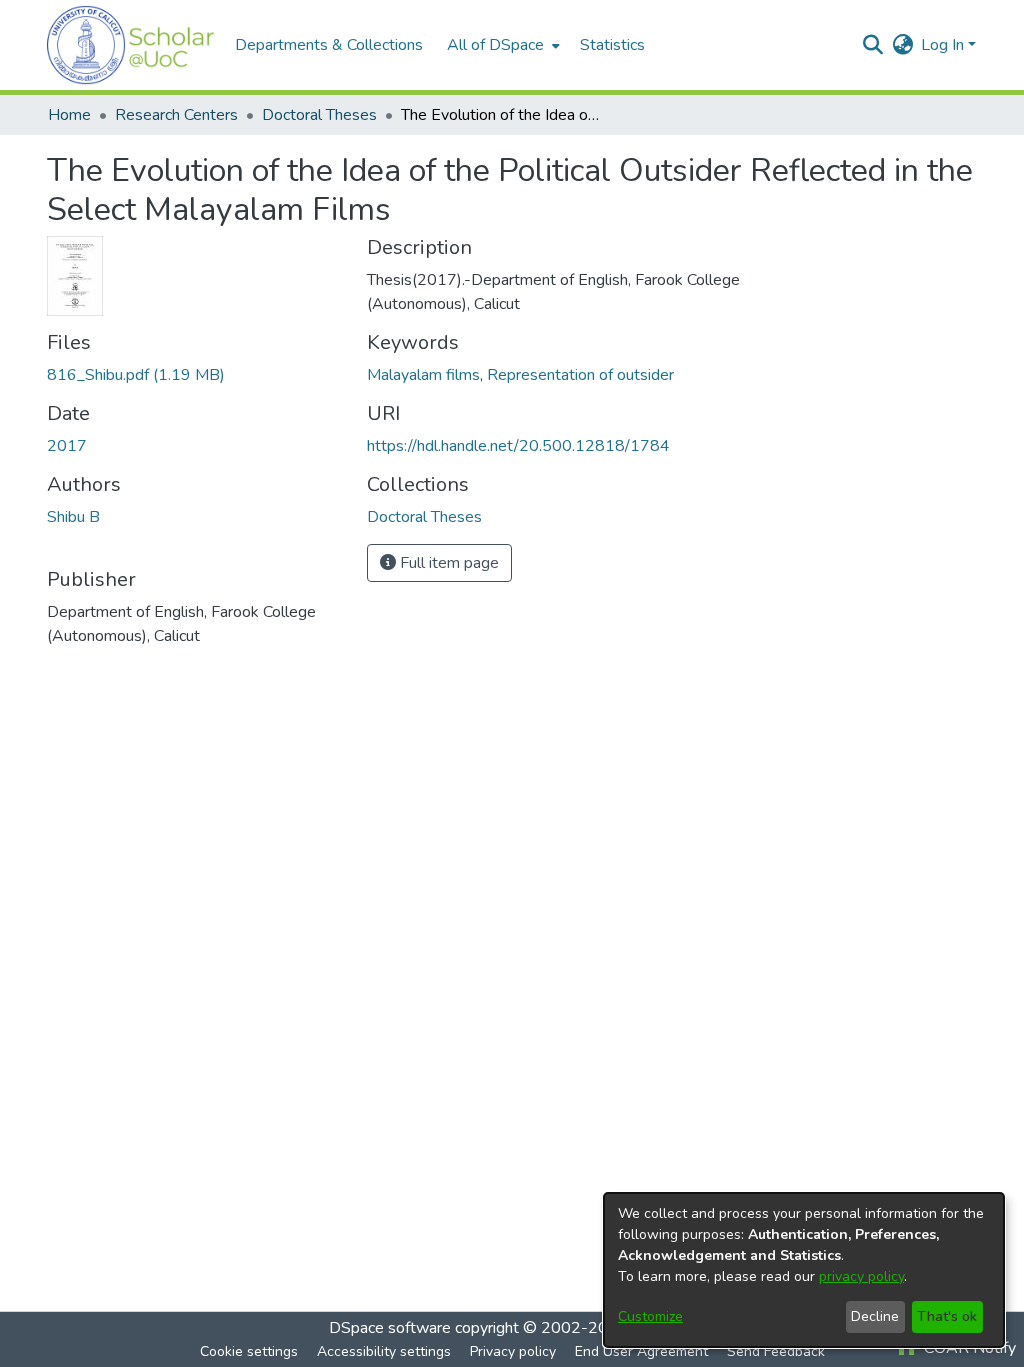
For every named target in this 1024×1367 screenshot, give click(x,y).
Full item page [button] (447, 563)
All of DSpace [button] (495, 45)
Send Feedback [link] (776, 1351)
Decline (875, 1316)
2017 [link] (67, 446)
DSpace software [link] (390, 1328)
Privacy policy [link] (513, 1351)
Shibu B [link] (73, 517)
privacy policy (861, 1276)
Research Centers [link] (176, 115)
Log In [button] (944, 45)
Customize (650, 1316)
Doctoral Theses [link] (319, 115)
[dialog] (804, 1270)
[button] (131, 45)
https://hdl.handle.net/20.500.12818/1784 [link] (518, 446)
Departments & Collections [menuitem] (329, 45)
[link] (136, 375)
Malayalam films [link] (423, 375)
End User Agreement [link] (641, 1351)
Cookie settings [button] (249, 1351)
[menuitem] (501, 45)
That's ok (947, 1316)
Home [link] (69, 115)
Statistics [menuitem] (612, 45)
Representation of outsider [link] (580, 375)
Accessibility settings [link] (384, 1351)
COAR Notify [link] (968, 1348)
